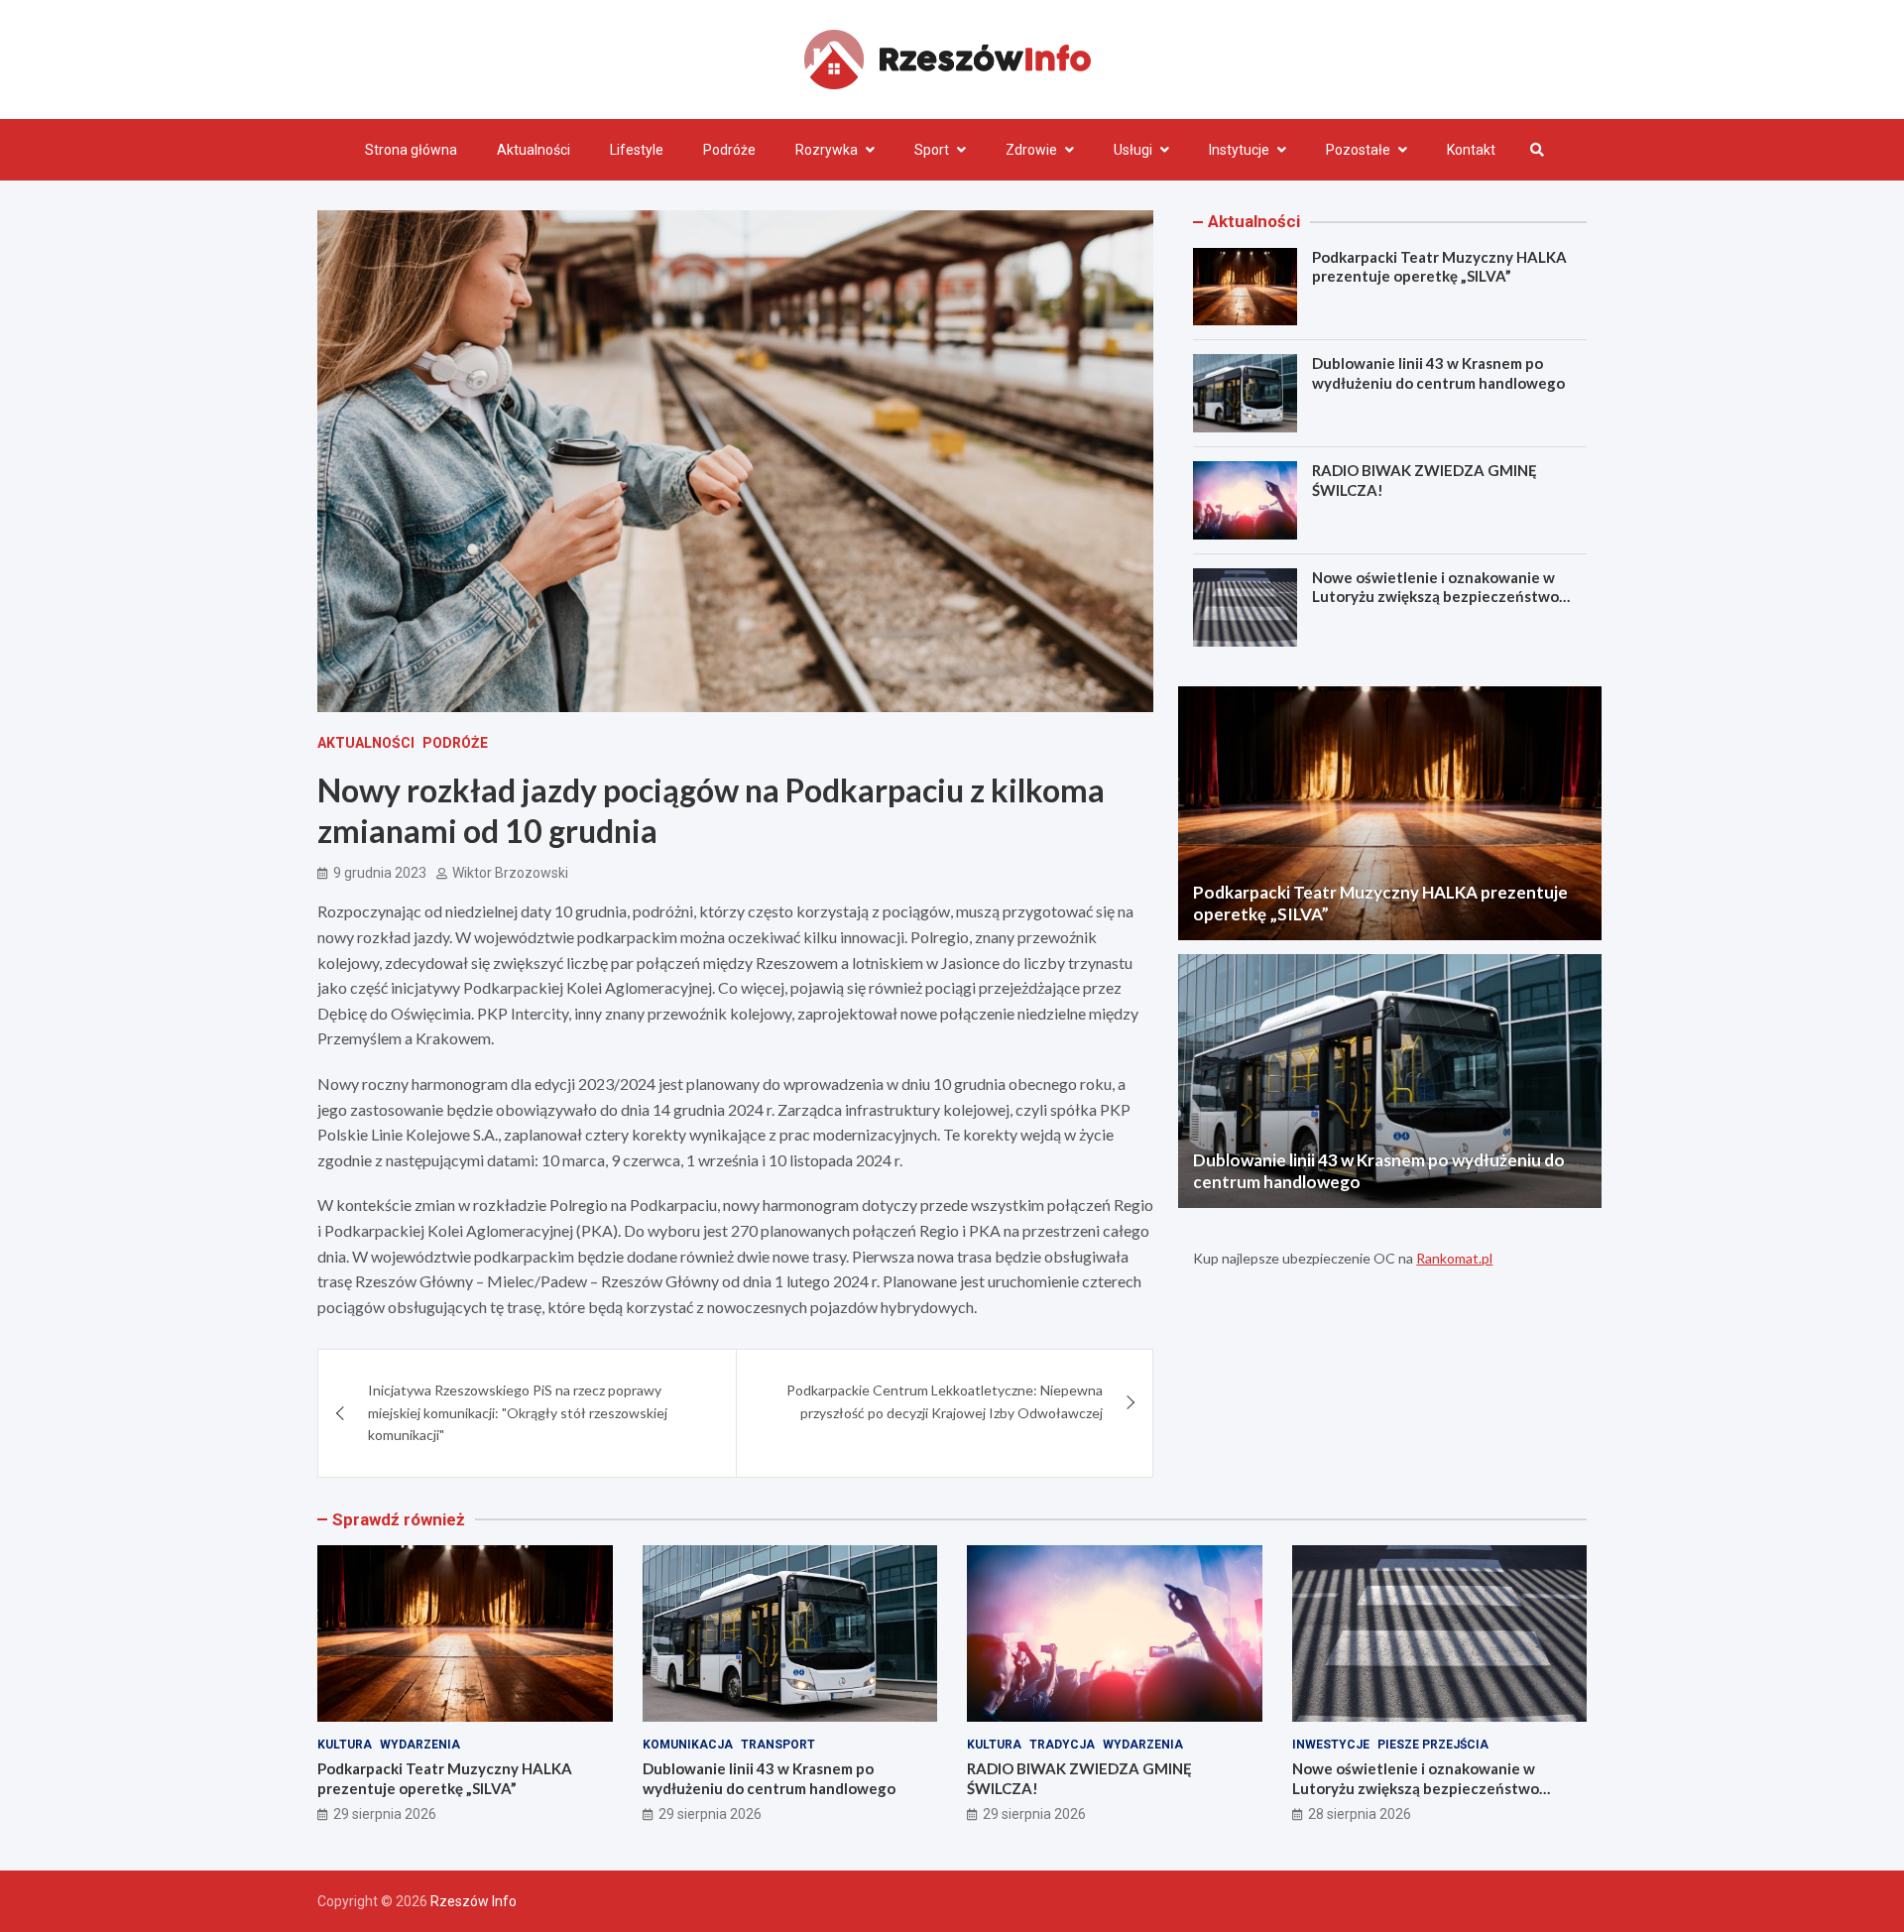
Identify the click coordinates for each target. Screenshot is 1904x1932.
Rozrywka (827, 150)
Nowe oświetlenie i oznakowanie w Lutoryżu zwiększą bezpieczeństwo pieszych (1435, 597)
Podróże (729, 150)
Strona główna (411, 150)
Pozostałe (1358, 150)
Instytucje (1239, 150)
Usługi (1133, 150)
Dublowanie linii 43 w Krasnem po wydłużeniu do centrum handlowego (1438, 373)
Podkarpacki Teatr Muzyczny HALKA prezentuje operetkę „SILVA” (1439, 267)
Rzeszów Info (474, 1901)
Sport (932, 150)
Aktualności (534, 150)
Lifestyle (637, 150)
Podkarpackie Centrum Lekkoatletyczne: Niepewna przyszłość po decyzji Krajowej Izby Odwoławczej (945, 1401)
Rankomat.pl (1454, 1258)
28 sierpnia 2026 (1360, 1814)
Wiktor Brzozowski (510, 873)
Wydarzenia (420, 1745)
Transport (778, 1745)
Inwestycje (1331, 1745)
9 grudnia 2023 (380, 873)
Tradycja (1062, 1745)
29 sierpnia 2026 (385, 1814)
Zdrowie (1031, 150)
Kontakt (1471, 150)
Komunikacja (688, 1745)
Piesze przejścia (1433, 1745)
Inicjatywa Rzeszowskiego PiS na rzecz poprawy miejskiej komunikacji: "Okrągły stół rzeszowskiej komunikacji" (518, 1412)
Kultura (345, 1745)
